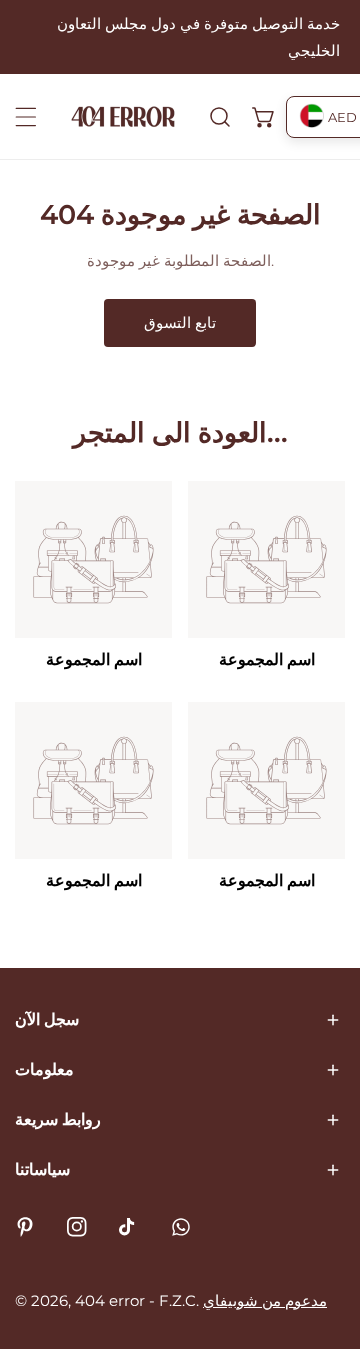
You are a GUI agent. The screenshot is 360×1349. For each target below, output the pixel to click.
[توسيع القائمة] (26, 117)
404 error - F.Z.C (135, 1300)
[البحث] (220, 117)
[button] (264, 117)
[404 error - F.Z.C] (123, 116)
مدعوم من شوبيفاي (265, 1300)
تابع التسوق (180, 322)
